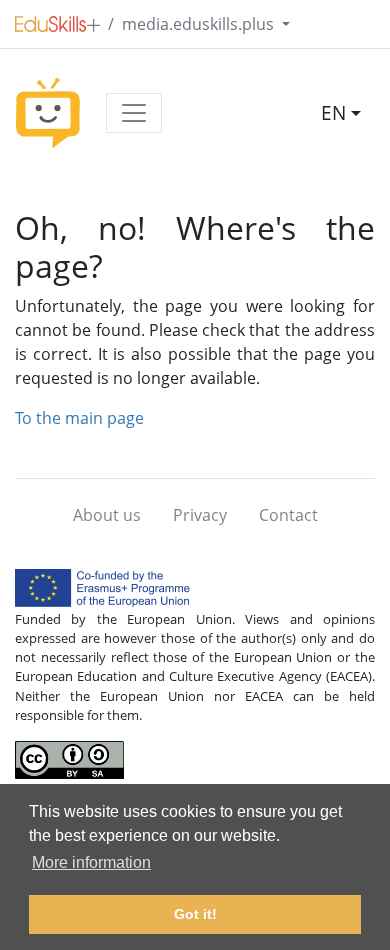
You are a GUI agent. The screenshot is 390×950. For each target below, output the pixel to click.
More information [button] (91, 862)
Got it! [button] (195, 914)
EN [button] (333, 112)
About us (107, 515)
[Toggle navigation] (134, 113)
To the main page (79, 418)
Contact (288, 515)
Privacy (200, 515)
